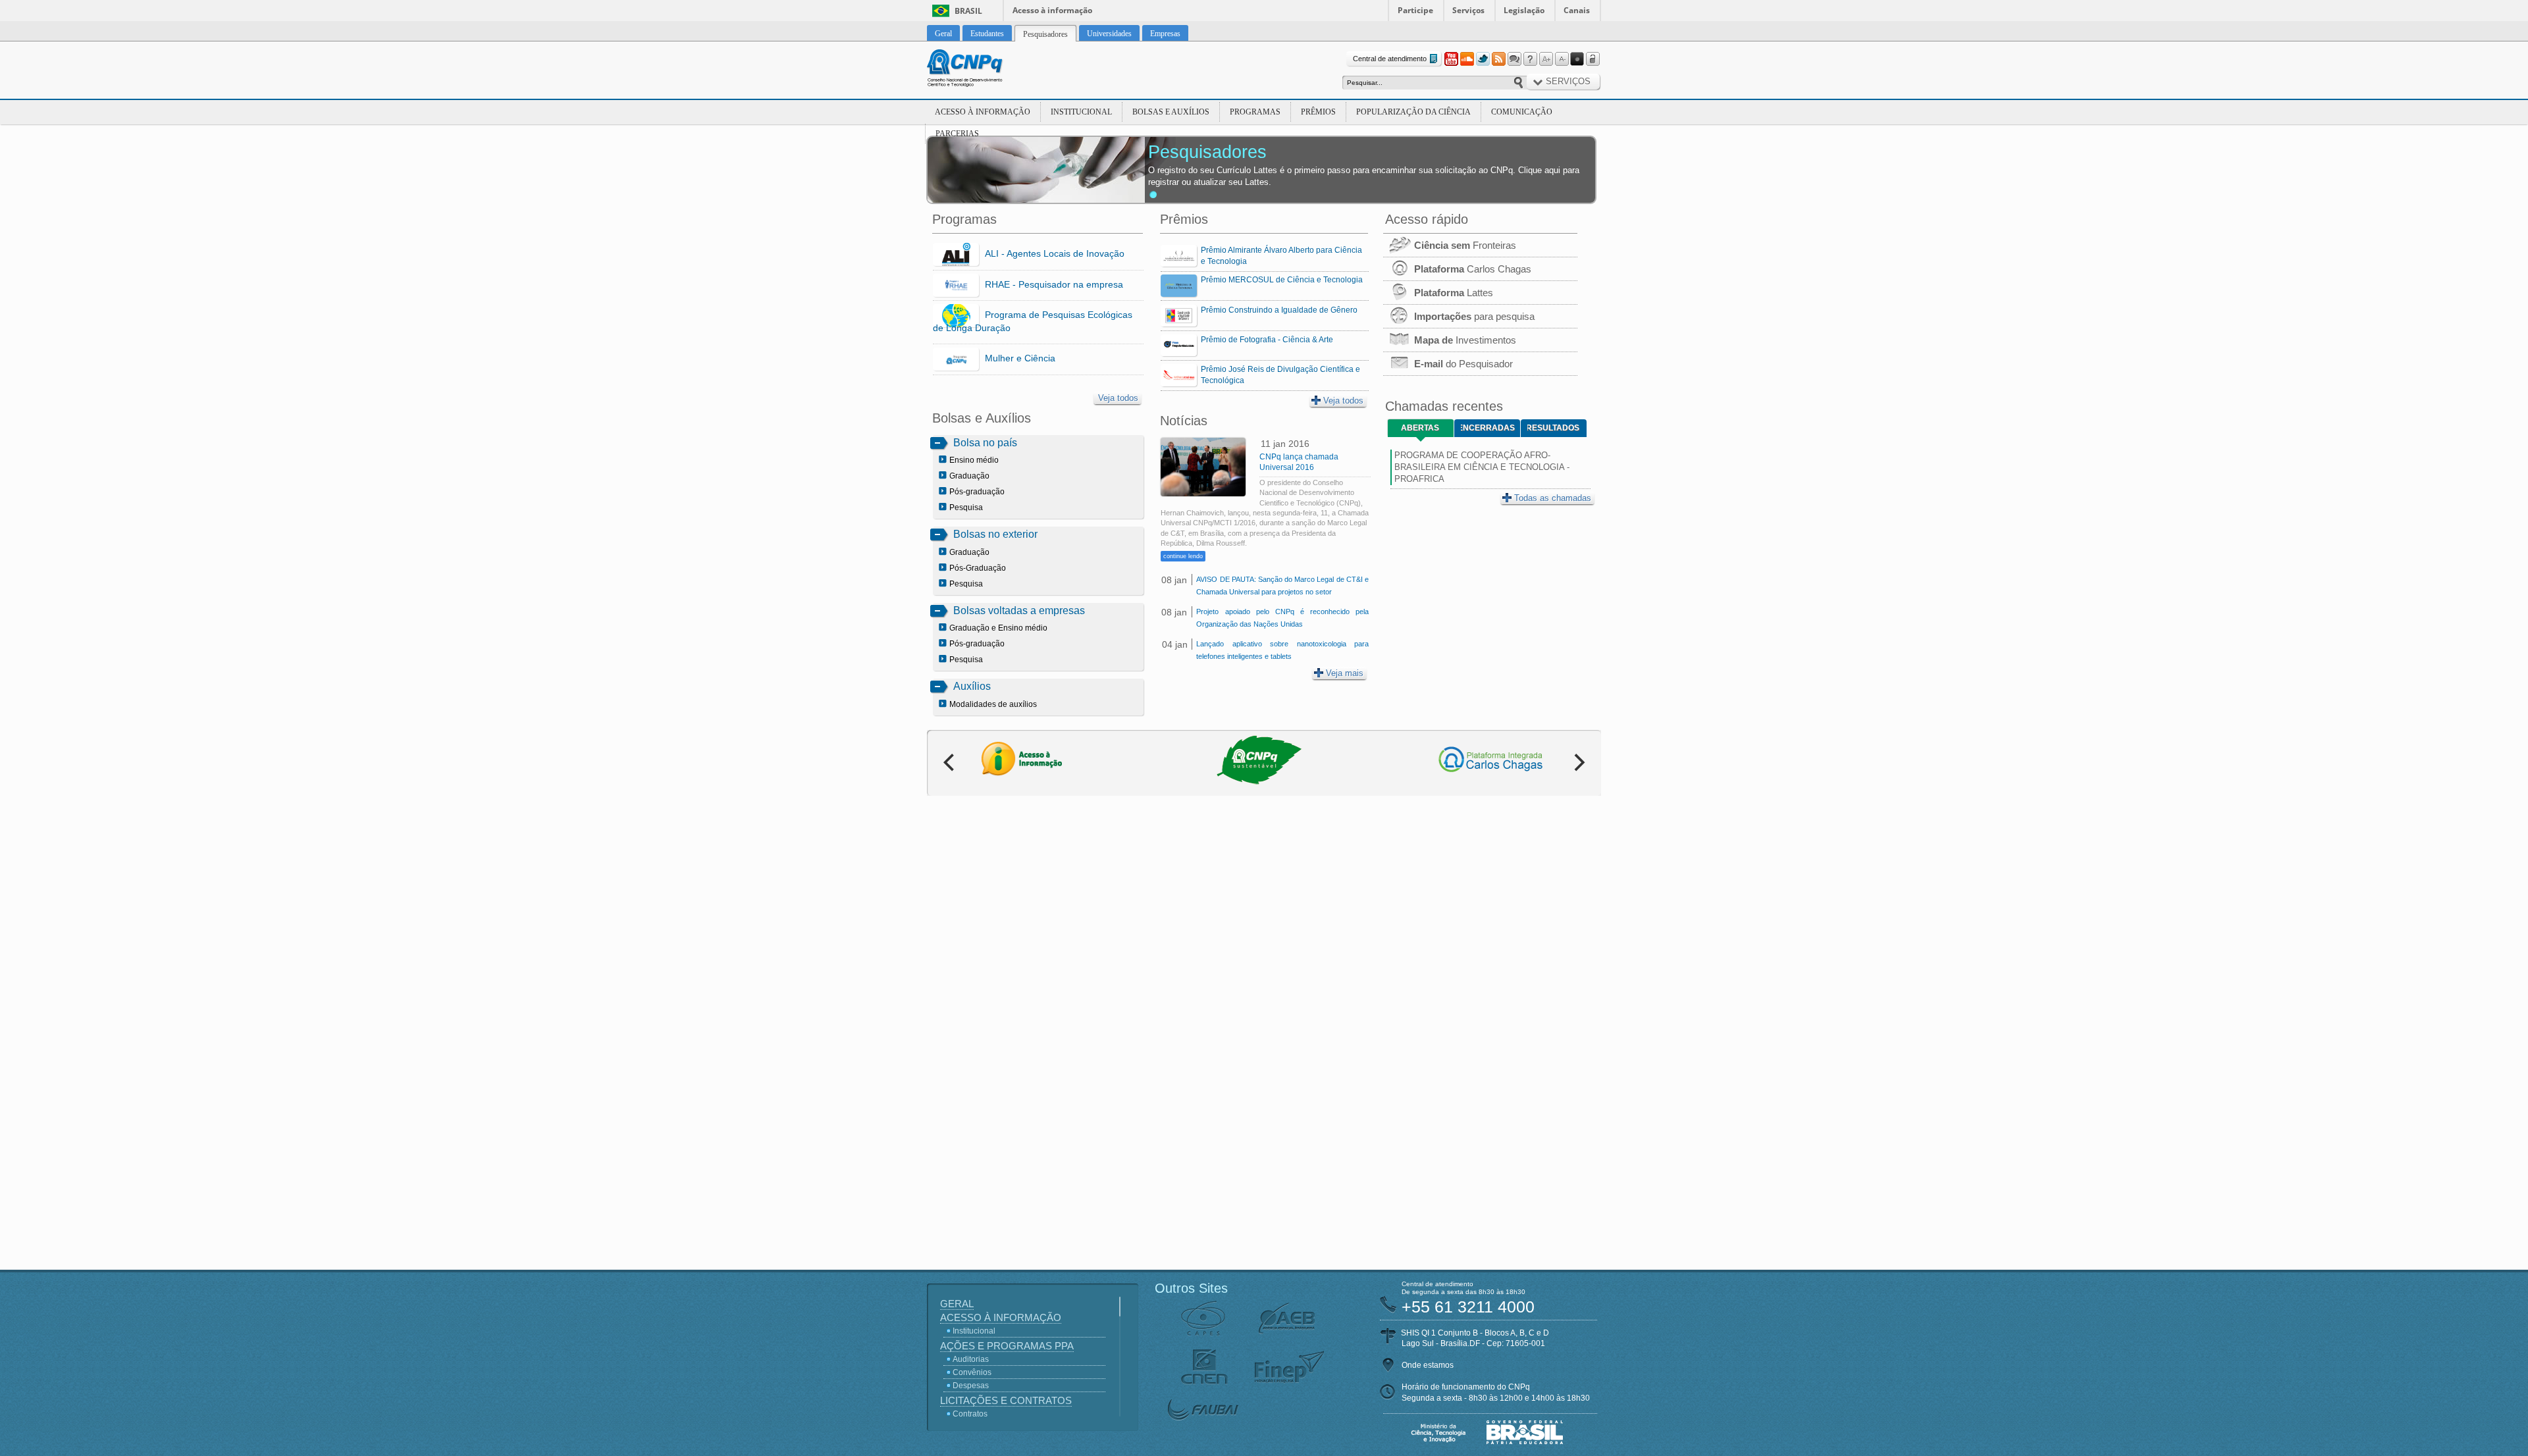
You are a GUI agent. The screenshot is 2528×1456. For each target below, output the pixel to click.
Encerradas (1488, 428)
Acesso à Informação (983, 112)
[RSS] (1498, 59)
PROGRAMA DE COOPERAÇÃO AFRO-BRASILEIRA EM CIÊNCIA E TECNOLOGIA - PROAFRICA (1482, 467)
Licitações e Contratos (1006, 1400)
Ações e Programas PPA (1007, 1346)
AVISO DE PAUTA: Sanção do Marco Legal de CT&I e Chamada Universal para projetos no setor (1282, 585)
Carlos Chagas (1473, 269)
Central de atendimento (1390, 59)
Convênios (972, 1372)
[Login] (1593, 59)
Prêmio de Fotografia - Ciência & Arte (1267, 340)
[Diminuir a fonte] (1562, 59)
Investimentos (1465, 340)
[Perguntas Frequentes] (1530, 59)
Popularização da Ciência (1413, 112)
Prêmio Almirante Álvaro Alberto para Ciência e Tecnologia (1281, 256)
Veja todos (1118, 398)
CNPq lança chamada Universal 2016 (1299, 462)
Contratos (970, 1414)
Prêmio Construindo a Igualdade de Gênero (1279, 310)
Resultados (1553, 428)
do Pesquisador (1463, 364)
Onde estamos (1428, 1365)
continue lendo (1183, 556)
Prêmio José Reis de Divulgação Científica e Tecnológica (1280, 375)
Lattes (1454, 293)
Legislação (1524, 10)
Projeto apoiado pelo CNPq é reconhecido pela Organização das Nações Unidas (1282, 618)
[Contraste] (1577, 59)
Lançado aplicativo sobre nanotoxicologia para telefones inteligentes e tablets (1282, 650)
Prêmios (1318, 112)
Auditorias (971, 1359)
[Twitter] (1483, 59)
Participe (1415, 10)
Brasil (968, 11)
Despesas (971, 1386)
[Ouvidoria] (1514, 59)
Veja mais (1345, 673)
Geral (957, 1304)
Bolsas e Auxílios (1171, 112)
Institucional (1081, 112)
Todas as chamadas (1553, 498)
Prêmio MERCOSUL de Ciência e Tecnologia (1282, 280)
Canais (1577, 10)
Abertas (1420, 428)
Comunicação (1522, 112)
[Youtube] (1451, 59)
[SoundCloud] (1467, 59)
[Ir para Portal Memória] (981, 70)
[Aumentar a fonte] (1546, 59)
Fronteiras (1465, 245)
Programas (1255, 112)
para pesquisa (1474, 316)
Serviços (1468, 10)
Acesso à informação (1052, 10)
